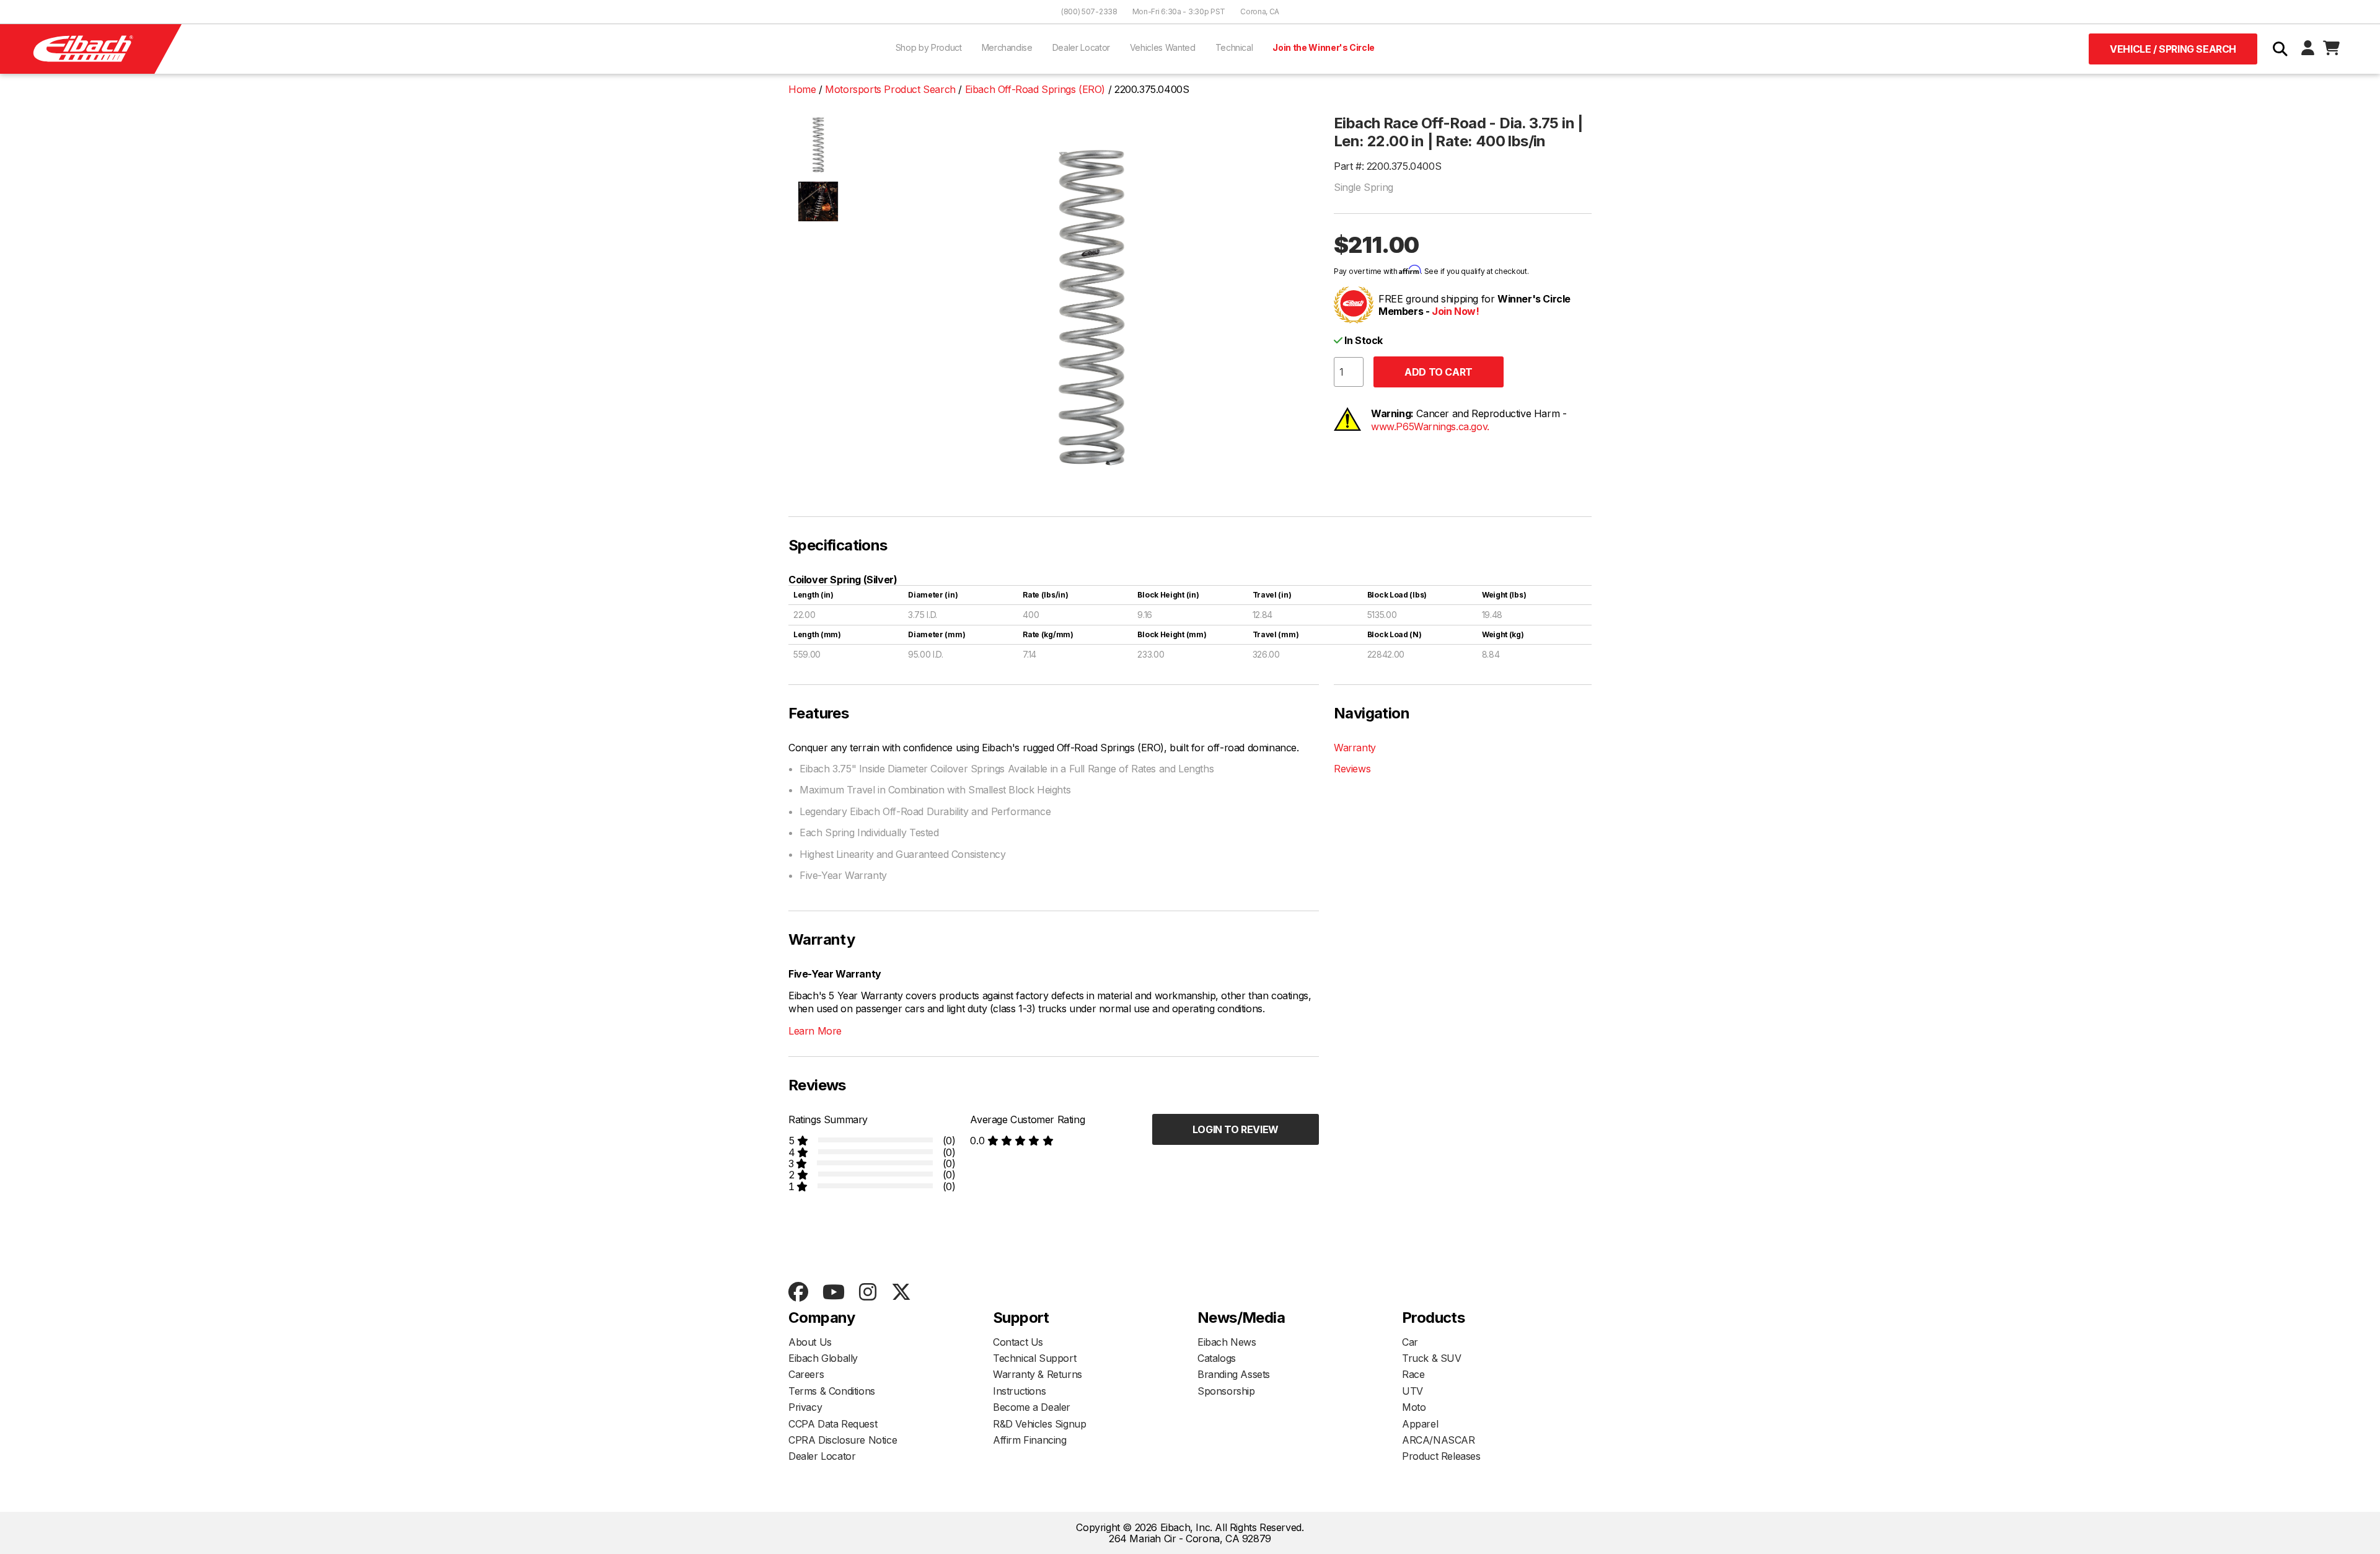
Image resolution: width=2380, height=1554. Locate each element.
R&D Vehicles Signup (1039, 1424)
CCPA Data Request (833, 1424)
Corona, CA (1260, 11)
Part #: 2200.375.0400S (1387, 166)
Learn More (815, 1031)
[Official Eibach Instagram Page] (867, 1293)
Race (1413, 1374)
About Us (810, 1342)
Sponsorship (1226, 1391)
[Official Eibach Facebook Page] (798, 1293)
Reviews (1352, 769)
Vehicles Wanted (1163, 47)
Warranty (1355, 748)
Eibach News (1227, 1342)
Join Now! (1455, 311)
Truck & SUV (1432, 1358)
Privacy (805, 1407)
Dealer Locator (1081, 47)
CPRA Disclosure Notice (843, 1440)
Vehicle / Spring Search (2173, 49)
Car (1410, 1342)
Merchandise (1007, 47)
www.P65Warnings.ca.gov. (1430, 426)
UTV (1413, 1391)
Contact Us (1018, 1342)
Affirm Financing (1030, 1440)
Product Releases (1441, 1456)
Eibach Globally (823, 1358)
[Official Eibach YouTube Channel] (833, 1293)
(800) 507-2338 (1089, 11)
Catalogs (1217, 1358)
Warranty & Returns (1038, 1374)
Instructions (1019, 1391)
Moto (1414, 1407)
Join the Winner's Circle (1324, 47)
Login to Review (1236, 1129)
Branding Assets (1234, 1374)
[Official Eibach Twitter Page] (901, 1293)
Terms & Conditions (832, 1391)
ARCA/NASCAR (1439, 1440)
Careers (806, 1374)
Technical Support (1034, 1358)
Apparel (1420, 1424)
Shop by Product (929, 47)
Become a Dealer (1032, 1407)
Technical (1234, 47)
